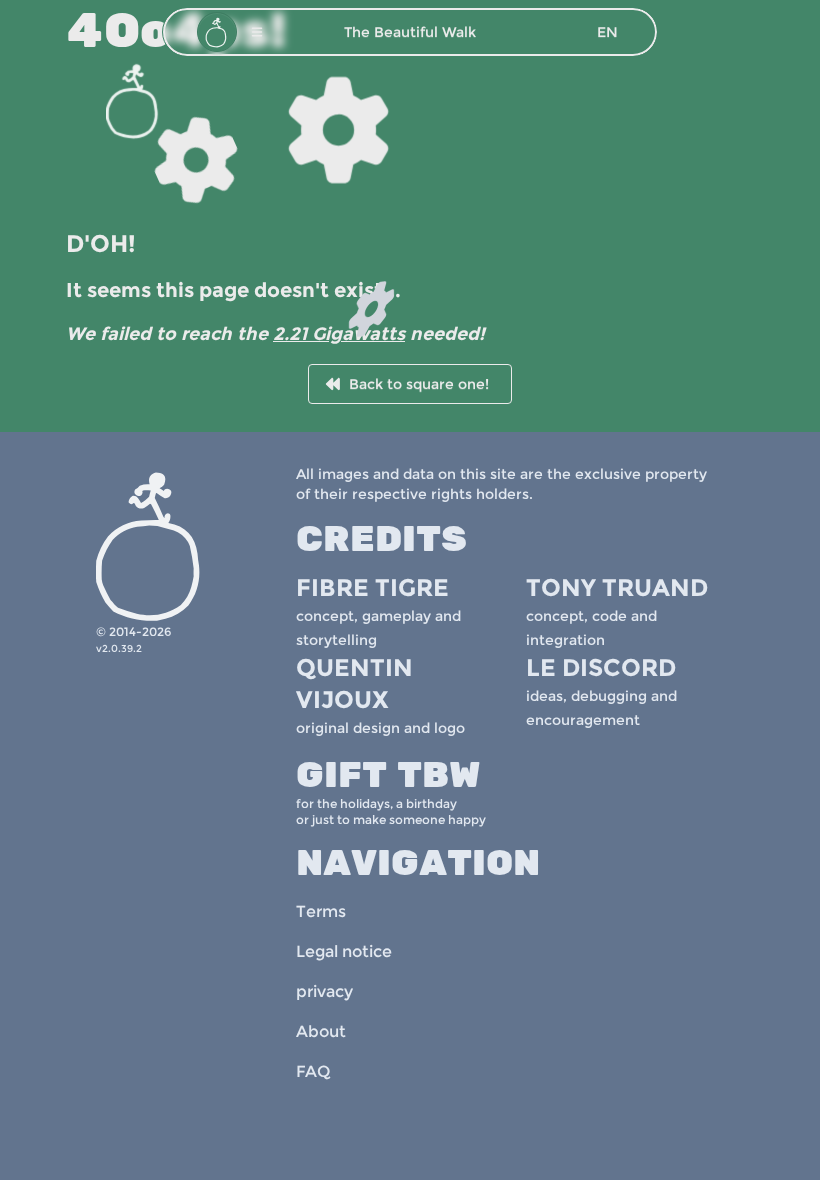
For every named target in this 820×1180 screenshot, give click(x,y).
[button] (257, 32)
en (607, 32)
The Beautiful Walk (410, 32)
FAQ (313, 1071)
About (321, 1031)
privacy (324, 991)
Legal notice (344, 951)
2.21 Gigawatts (339, 334)
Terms (321, 911)
